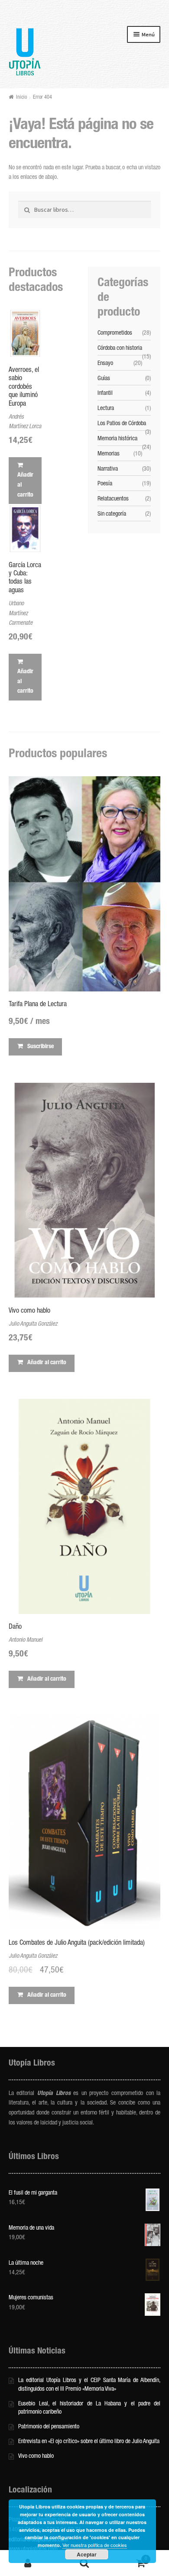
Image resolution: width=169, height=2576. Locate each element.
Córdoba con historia (120, 349)
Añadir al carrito (25, 485)
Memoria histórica (117, 439)
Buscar (84, 2563)
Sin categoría (112, 514)
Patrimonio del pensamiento (49, 2427)
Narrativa (108, 469)
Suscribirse (41, 1047)
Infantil (105, 394)
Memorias (109, 454)
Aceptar (87, 2554)
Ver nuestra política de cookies (95, 2545)
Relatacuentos (113, 499)
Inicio (21, 98)
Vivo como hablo (36, 2457)
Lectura (106, 409)
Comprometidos (115, 333)
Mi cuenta (28, 2563)
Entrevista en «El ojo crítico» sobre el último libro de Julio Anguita (89, 2442)
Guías (104, 379)
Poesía (105, 484)
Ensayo (105, 364)
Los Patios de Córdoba (122, 424)
